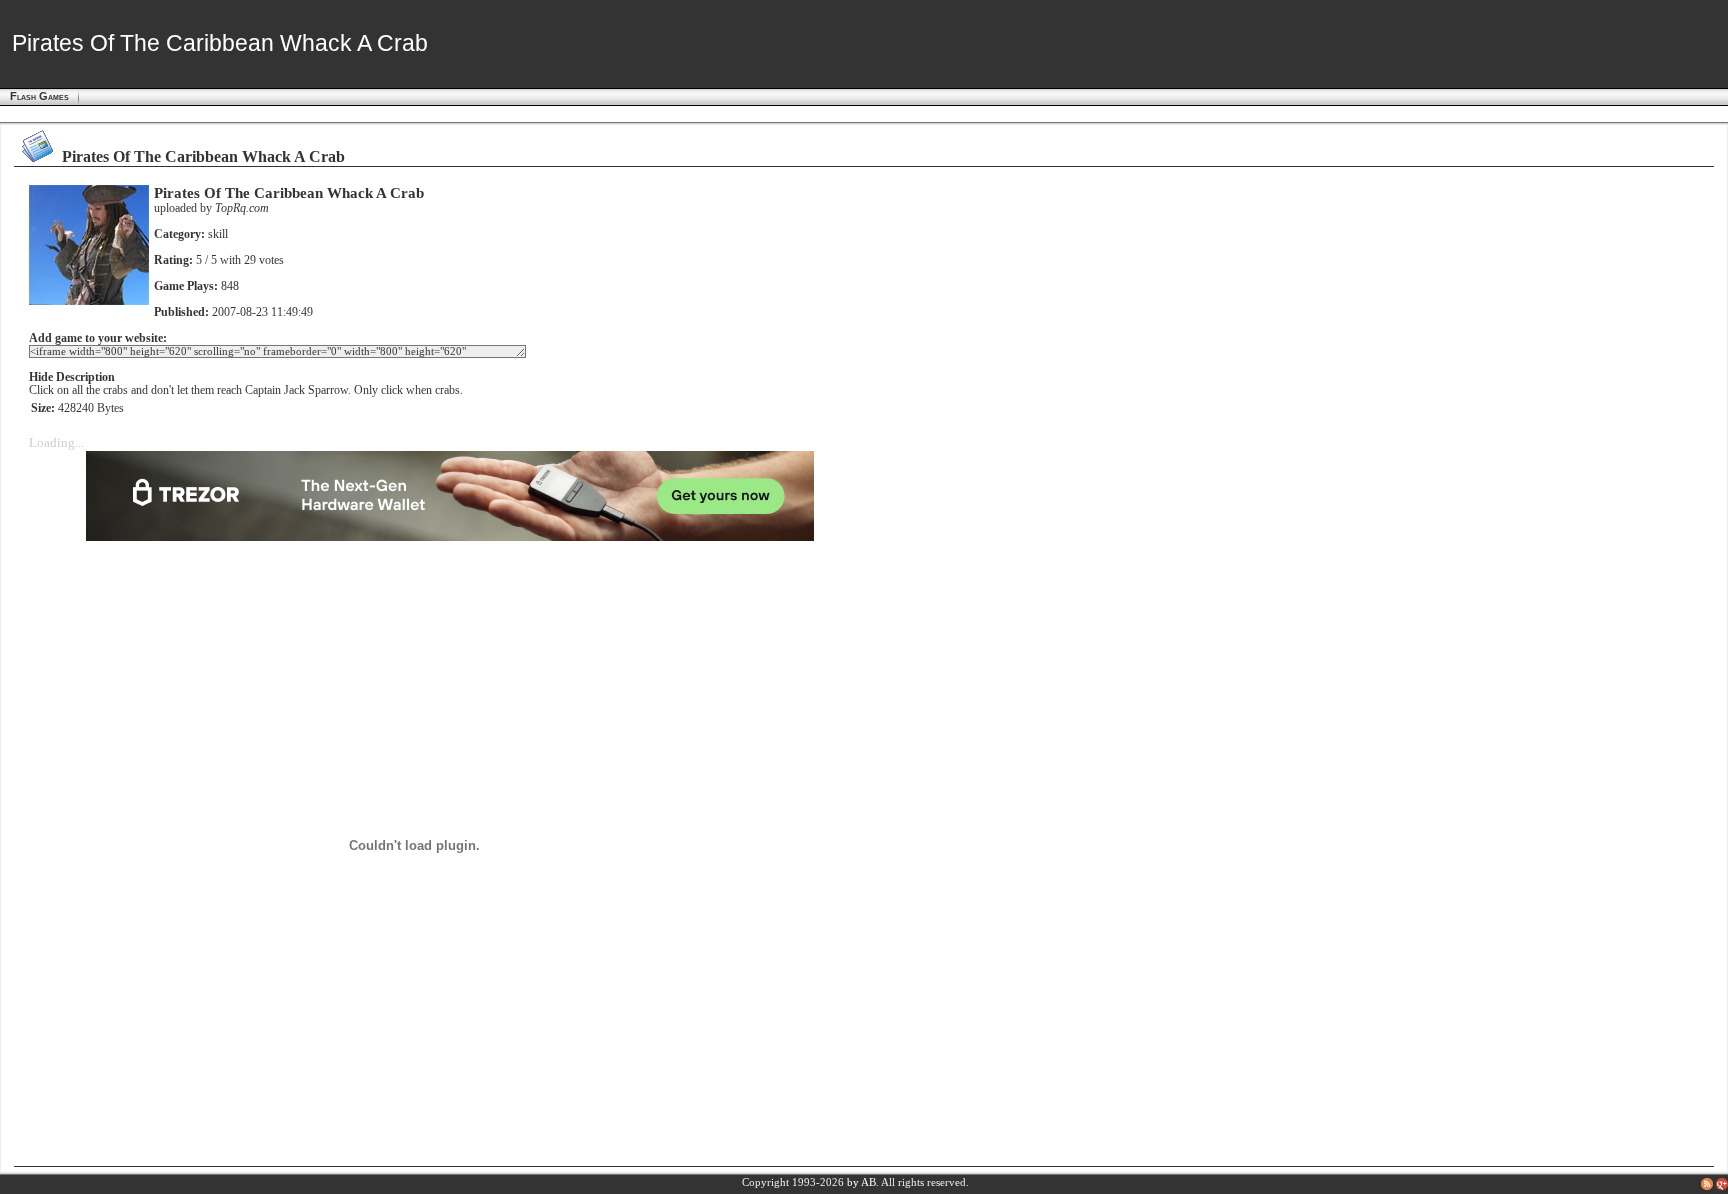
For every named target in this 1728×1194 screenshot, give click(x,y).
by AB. (863, 1182)
